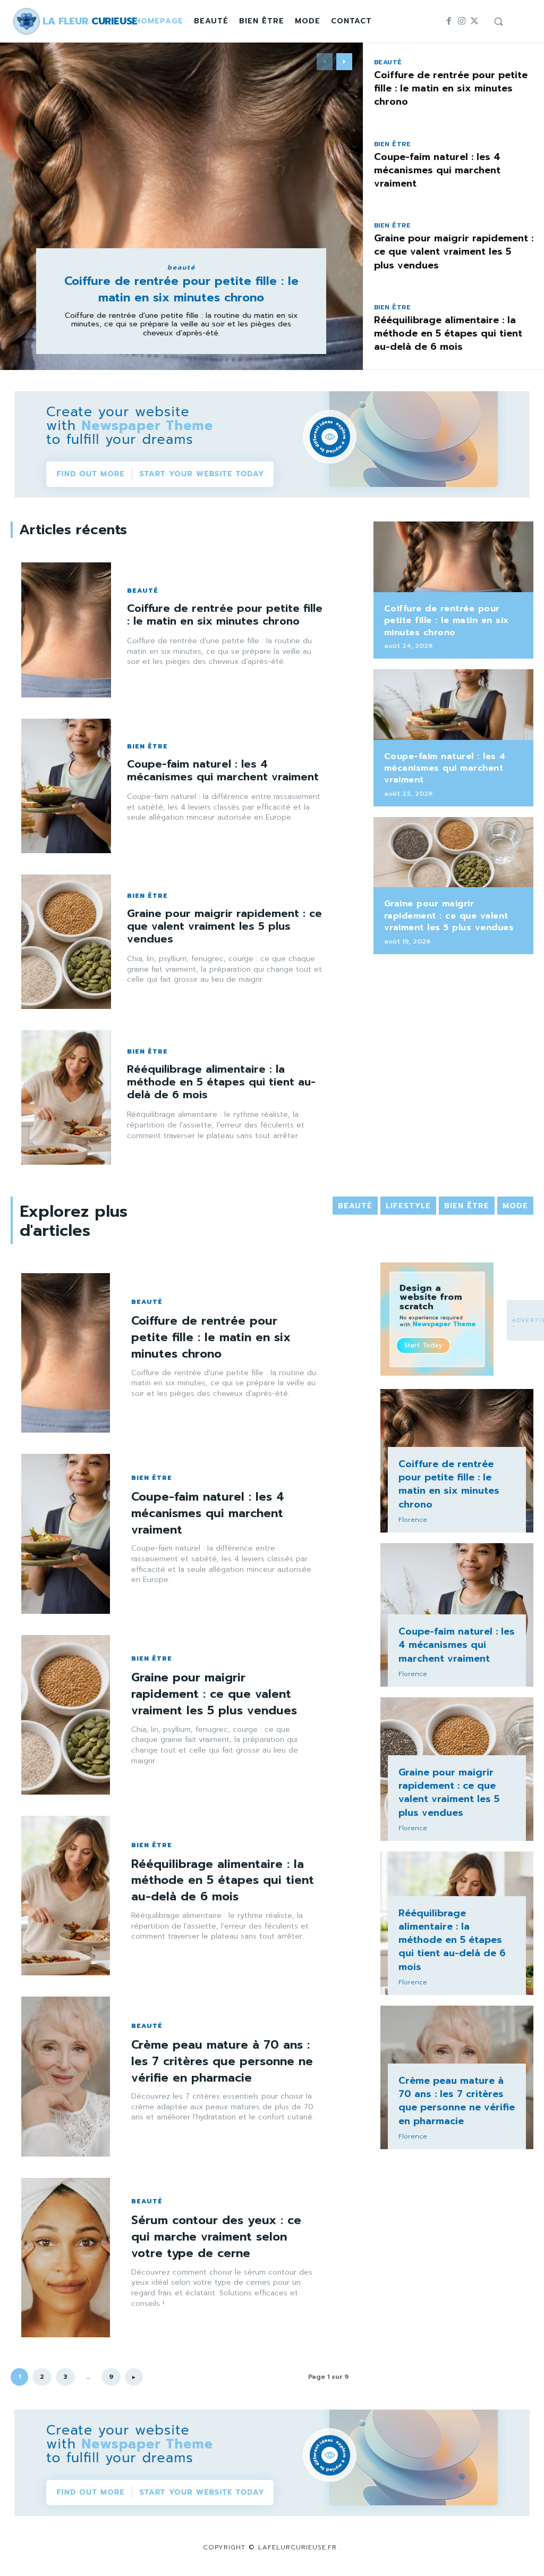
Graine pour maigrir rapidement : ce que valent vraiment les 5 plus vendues (454, 251)
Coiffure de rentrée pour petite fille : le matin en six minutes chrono (181, 289)
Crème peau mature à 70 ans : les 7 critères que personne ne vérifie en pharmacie (222, 2061)
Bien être (393, 144)
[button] (498, 21)
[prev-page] (325, 62)
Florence (413, 1520)
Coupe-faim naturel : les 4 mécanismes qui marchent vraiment (437, 170)
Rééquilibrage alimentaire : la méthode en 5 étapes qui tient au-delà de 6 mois (448, 333)
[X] (474, 21)
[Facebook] (449, 21)
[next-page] (344, 62)
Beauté (181, 267)
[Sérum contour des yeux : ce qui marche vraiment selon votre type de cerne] (66, 2258)
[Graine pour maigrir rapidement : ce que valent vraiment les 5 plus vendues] (66, 942)
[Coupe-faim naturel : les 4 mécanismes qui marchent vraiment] (66, 786)
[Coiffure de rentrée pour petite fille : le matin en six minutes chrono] (181, 206)
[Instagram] (462, 21)
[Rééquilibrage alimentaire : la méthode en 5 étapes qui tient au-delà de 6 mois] (66, 1097)
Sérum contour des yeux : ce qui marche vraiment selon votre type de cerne (216, 2237)
